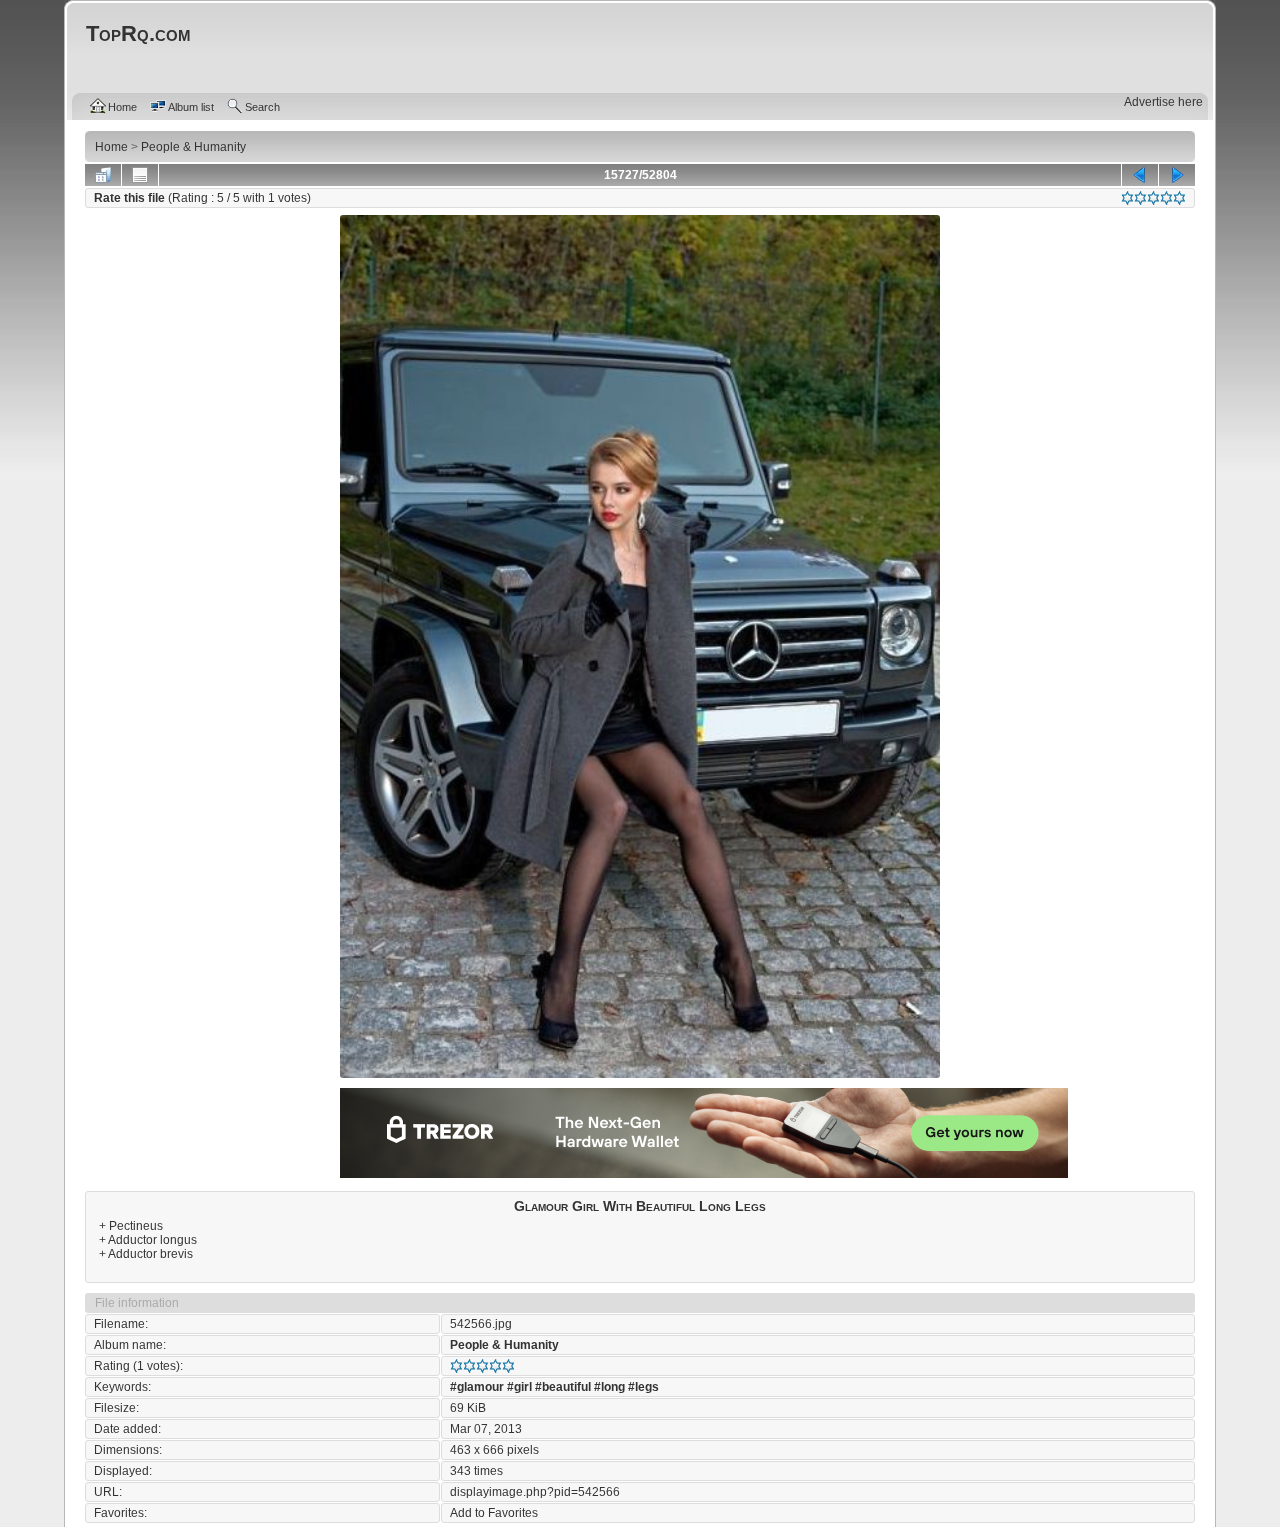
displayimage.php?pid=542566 (535, 1492)
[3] (1153, 198)
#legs (643, 1387)
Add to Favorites (494, 1513)
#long (609, 1387)
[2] (1140, 198)
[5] (1179, 198)
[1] (1127, 198)
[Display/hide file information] (140, 175)
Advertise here (1163, 102)
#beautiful (563, 1387)
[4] (1166, 198)
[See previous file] (1140, 175)
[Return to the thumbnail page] (103, 175)
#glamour (477, 1387)
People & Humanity (504, 1345)
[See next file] (1177, 175)
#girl (519, 1387)
